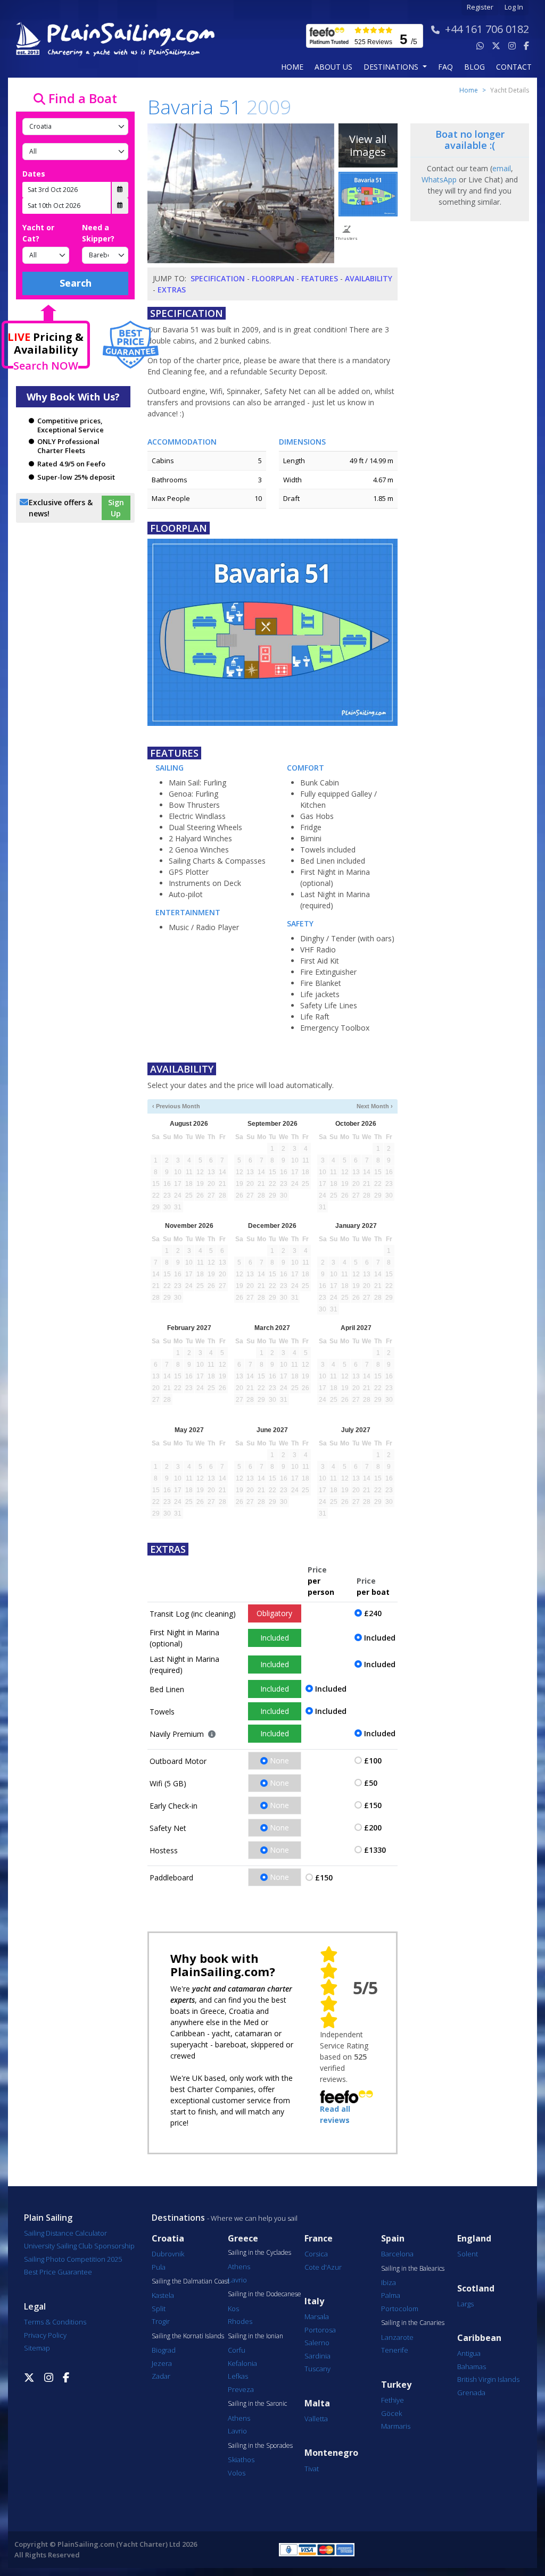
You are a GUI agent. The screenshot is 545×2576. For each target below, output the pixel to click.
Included (275, 1638)
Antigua (469, 2353)
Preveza (241, 2389)
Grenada (471, 2393)
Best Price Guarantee (58, 2272)
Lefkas (238, 2376)
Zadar (161, 2376)
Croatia (168, 2239)
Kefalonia (242, 2363)
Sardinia (317, 2356)
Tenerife (395, 2350)
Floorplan (273, 278)
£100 (373, 1760)
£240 (373, 1613)
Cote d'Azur (323, 2267)
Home (292, 67)
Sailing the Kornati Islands (188, 2336)
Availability (369, 278)
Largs (465, 2304)
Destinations (178, 2218)
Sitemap (37, 2348)
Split (159, 2309)
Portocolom (400, 2309)
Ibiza (389, 2282)
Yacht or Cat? (38, 233)
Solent (468, 2254)
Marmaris (396, 2426)
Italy (314, 2301)
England (474, 2239)
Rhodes (240, 2321)
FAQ (445, 67)
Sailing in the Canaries (413, 2323)
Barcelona (397, 2254)
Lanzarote (397, 2337)
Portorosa (320, 2330)
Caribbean (479, 2338)
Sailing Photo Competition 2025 (73, 2259)
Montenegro (331, 2453)
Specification (218, 278)
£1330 (375, 1850)
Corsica (316, 2254)
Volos (237, 2473)
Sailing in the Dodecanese (265, 2294)
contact (514, 67)
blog (474, 67)
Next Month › (375, 1106)
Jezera (162, 2363)
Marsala (317, 2316)
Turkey (396, 2385)
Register (480, 7)
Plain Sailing (48, 2218)
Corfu (237, 2350)
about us (333, 67)
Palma (391, 2295)
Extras (172, 290)
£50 (371, 1783)
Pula (159, 2267)
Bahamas (472, 2366)
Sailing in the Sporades (260, 2446)
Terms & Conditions (55, 2322)
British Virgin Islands (488, 2379)
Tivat (312, 2469)
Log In (514, 7)
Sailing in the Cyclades (259, 2253)
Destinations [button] (392, 67)
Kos (233, 2309)
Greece (243, 2239)
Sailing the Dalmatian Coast (191, 2281)
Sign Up (116, 508)
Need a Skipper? (98, 233)
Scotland (476, 2289)
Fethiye (393, 2400)
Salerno (317, 2343)
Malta (317, 2403)
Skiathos (241, 2460)
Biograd (164, 2350)
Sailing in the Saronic (257, 2404)
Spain (393, 2239)
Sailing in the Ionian (255, 2336)
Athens (239, 2266)
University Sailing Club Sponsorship (79, 2246)
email (502, 168)
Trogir (161, 2321)
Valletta (316, 2419)
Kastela (163, 2295)
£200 (373, 1828)
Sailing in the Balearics (413, 2269)
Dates (34, 174)
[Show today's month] (266, 1106)
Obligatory (274, 1613)
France (319, 2239)
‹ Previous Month (176, 1106)
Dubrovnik (168, 2254)
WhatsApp (439, 179)
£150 (373, 1805)
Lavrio (237, 2280)
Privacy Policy (45, 2335)
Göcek (391, 2413)
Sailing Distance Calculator (65, 2233)
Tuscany (317, 2369)
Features (320, 278)
